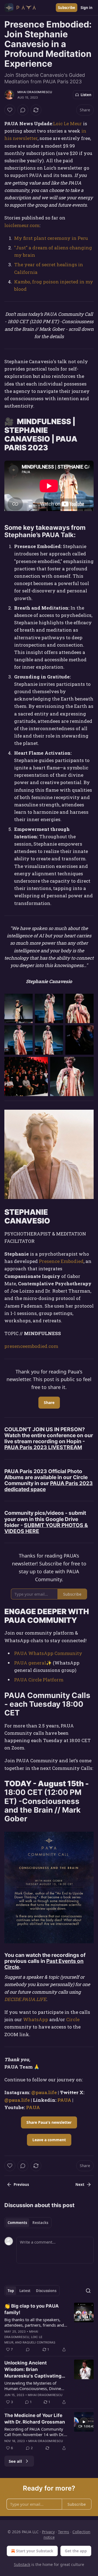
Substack (22, 2564)
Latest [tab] (25, 2291)
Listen (86, 95)
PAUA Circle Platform (39, 1680)
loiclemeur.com (22, 225)
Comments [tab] (17, 2223)
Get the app (76, 2551)
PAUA (64, 2100)
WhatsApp (36, 2019)
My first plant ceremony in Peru (51, 238)
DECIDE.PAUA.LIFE (25, 1999)
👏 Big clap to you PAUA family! (32, 2309)
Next (80, 2185)
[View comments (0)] (23, 110)
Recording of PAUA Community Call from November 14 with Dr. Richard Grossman (34, 2432)
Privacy (48, 2532)
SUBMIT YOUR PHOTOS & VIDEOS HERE (46, 1528)
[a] (84, 2422)
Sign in (87, 8)
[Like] (10, 110)
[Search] (88, 2291)
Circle (73, 2019)
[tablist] (28, 2223)
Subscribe (67, 8)
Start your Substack (35, 2551)
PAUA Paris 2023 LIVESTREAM (43, 1447)
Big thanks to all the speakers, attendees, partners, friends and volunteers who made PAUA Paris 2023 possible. (36, 2322)
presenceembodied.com (31, 1346)
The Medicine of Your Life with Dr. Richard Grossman (35, 2419)
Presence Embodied (61, 1261)
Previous (21, 2185)
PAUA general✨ (33, 1663)
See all (15, 2461)
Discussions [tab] (46, 2291)
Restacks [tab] (40, 2223)
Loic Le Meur (68, 123)
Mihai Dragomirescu (35, 92)
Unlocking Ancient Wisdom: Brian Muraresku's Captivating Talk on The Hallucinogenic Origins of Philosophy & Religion (35, 2370)
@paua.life (44, 2092)
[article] (49, 2328)
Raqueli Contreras (39, 2342)
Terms (64, 2532)
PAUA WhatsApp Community (48, 1653)
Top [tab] (11, 2291)
